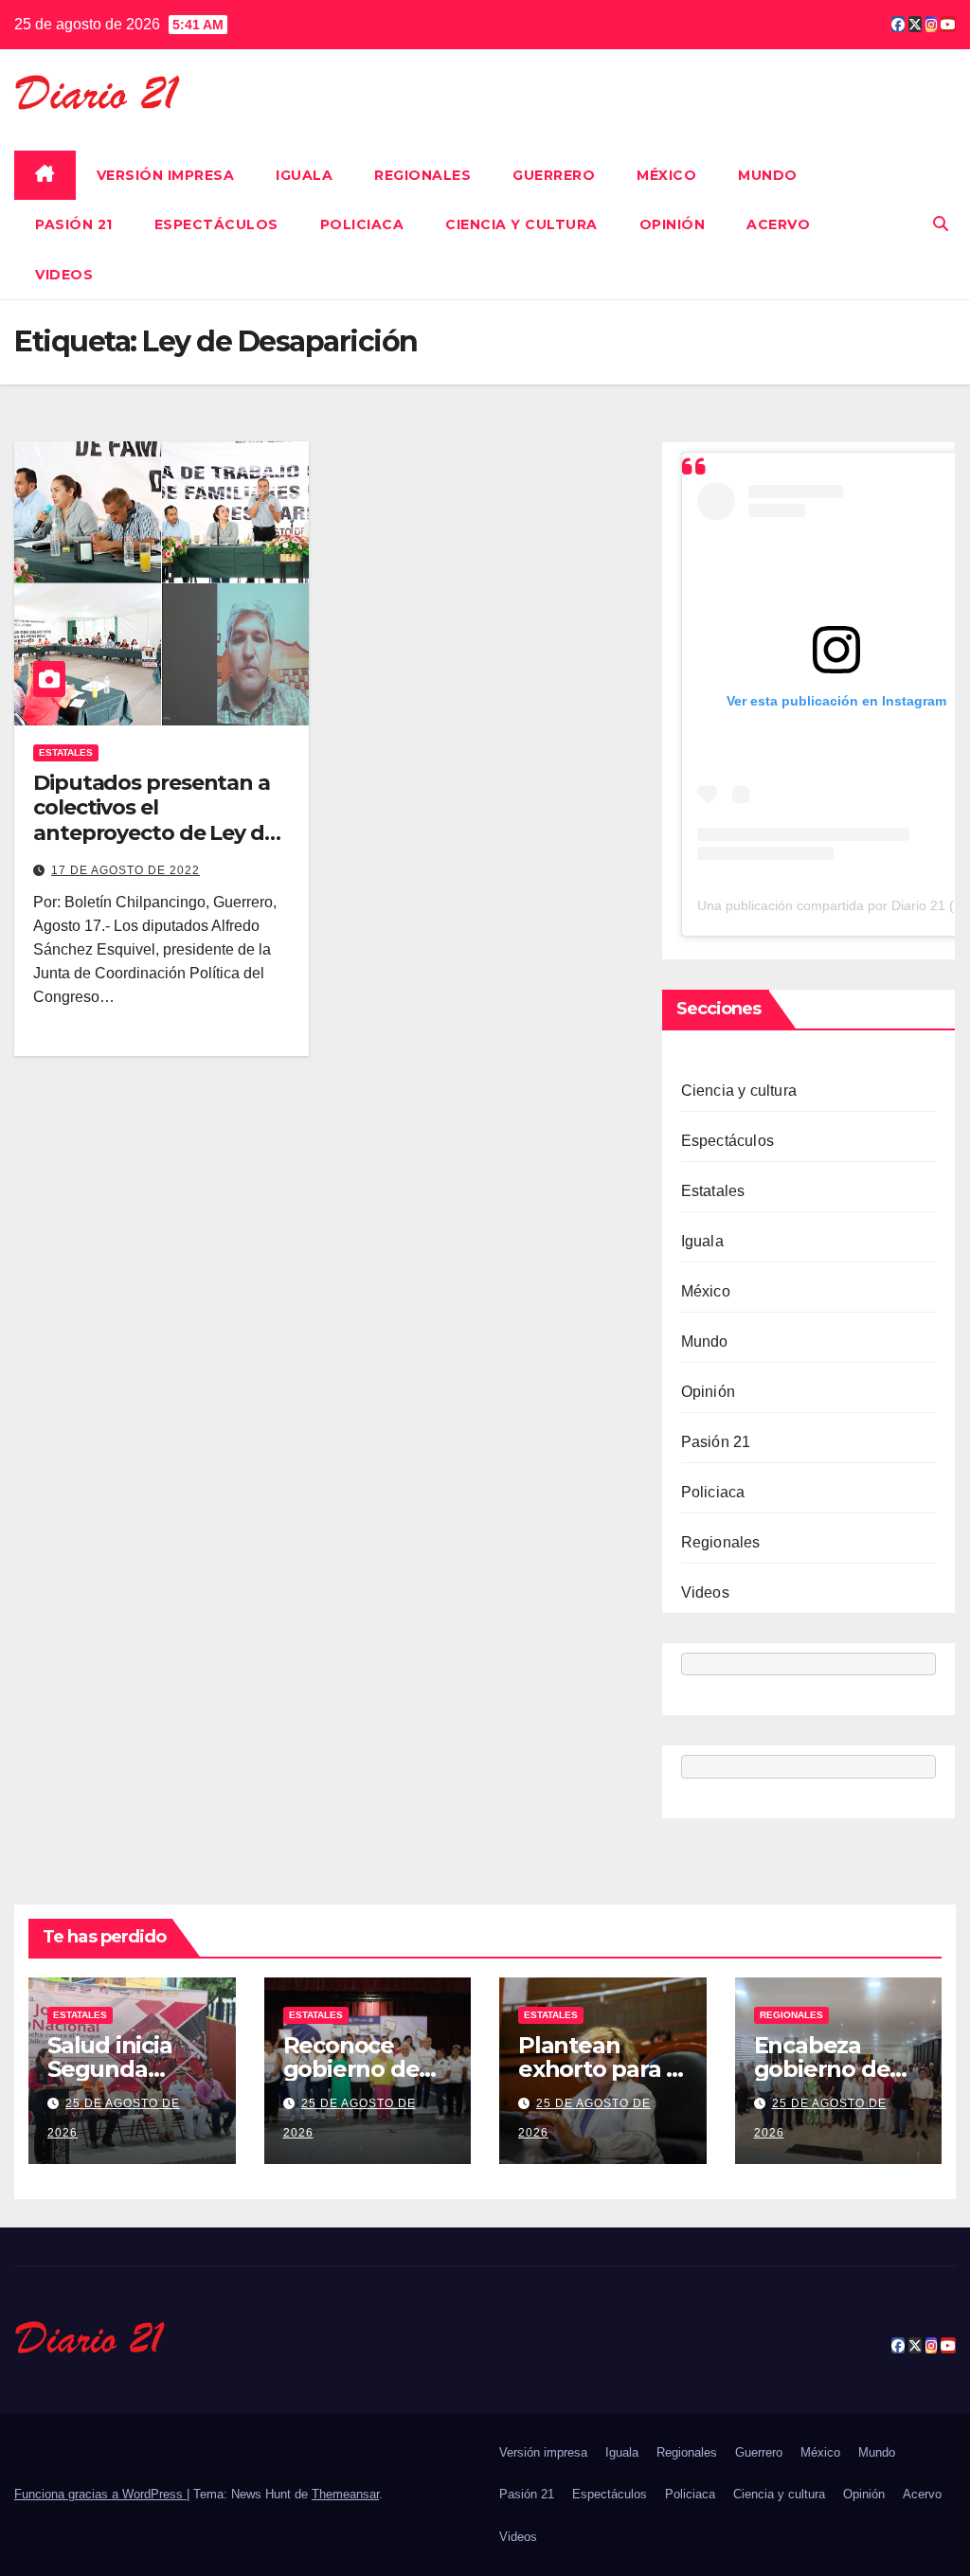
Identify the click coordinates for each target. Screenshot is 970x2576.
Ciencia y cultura (521, 224)
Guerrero (554, 175)
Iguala (304, 175)
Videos (64, 275)
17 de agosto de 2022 (126, 870)
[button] (941, 224)
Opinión (673, 224)
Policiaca (362, 224)
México (666, 175)
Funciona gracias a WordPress (100, 2494)
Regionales (422, 175)
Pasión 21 (74, 224)
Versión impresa (166, 175)
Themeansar (345, 2494)
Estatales (66, 752)
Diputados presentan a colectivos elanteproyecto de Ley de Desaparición (155, 820)
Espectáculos (216, 224)
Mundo (768, 175)
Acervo (778, 224)
